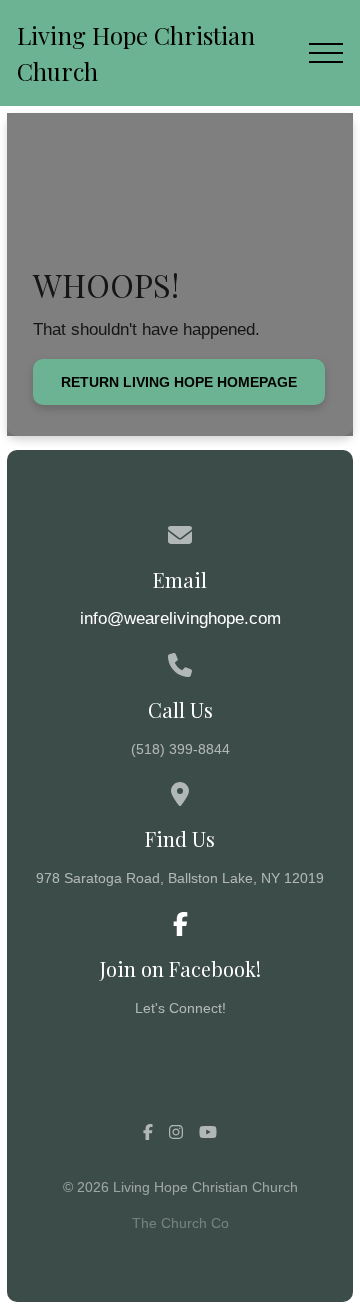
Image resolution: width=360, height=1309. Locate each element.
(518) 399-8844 (180, 749)
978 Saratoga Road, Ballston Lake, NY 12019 (180, 878)
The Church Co (180, 1223)
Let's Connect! (180, 1008)
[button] (326, 53)
